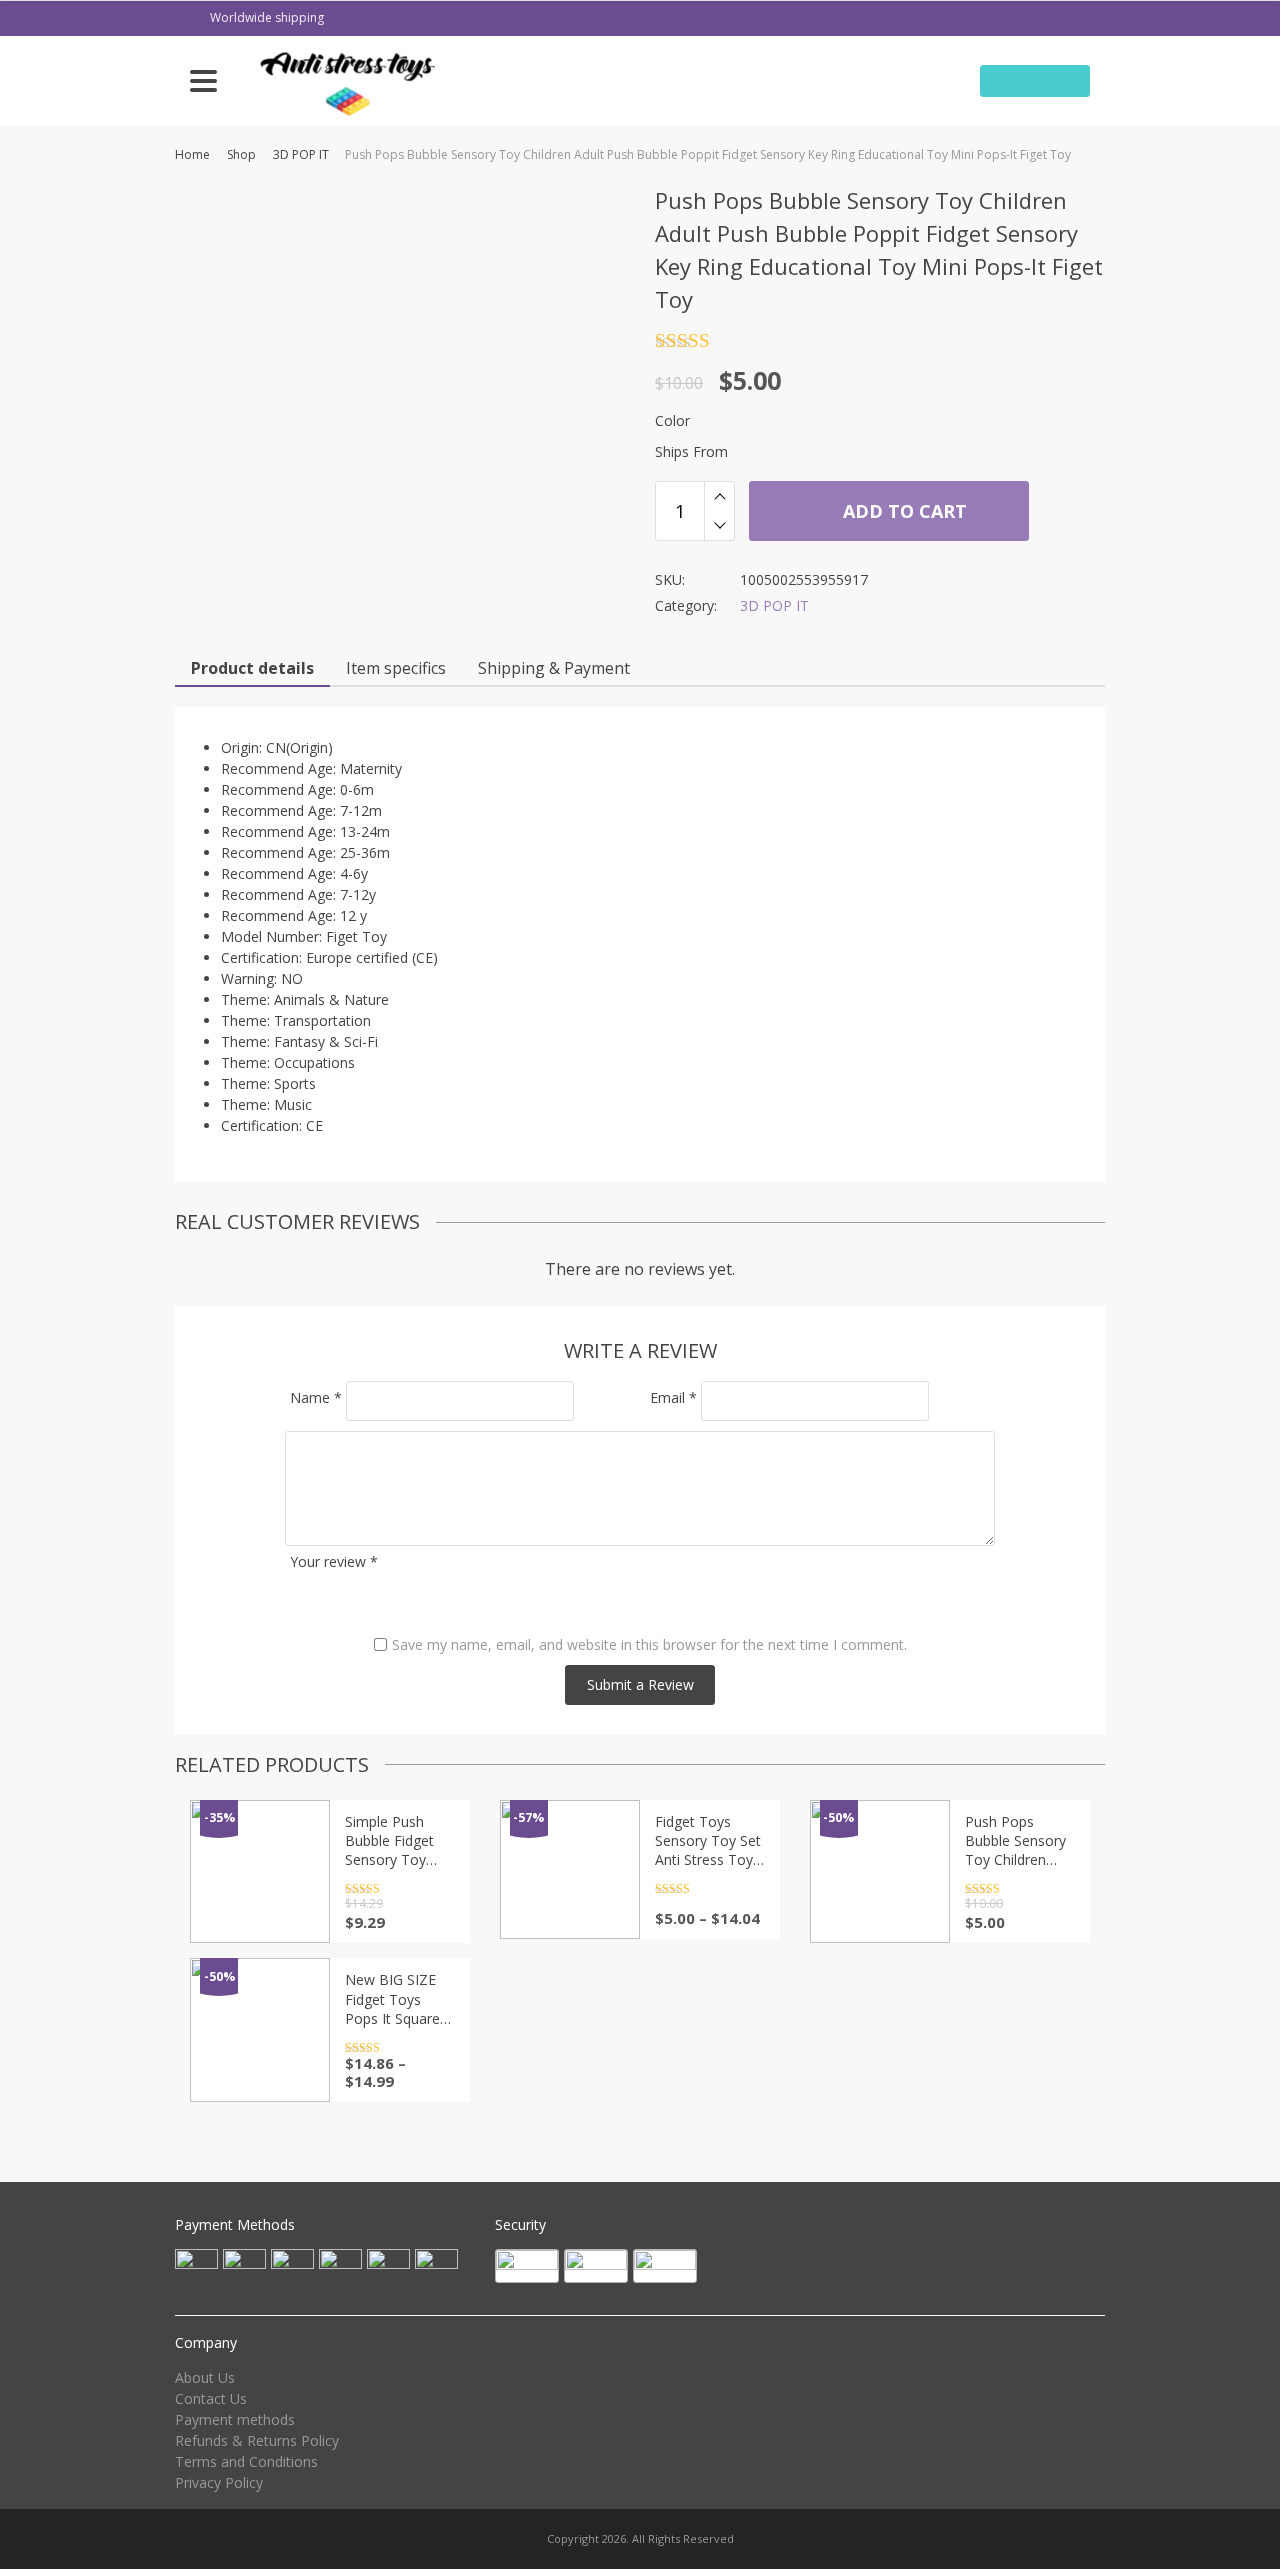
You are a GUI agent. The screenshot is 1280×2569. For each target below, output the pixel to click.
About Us (205, 2377)
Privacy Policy (219, 2482)
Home (192, 154)
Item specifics (396, 668)
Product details (252, 668)
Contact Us (211, 2398)
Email (673, 1397)
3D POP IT (301, 154)
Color (672, 420)
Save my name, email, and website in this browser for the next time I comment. (649, 1644)
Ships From (691, 451)
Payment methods (235, 2419)
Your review (334, 1561)
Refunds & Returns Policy (257, 2440)
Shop (241, 154)
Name (316, 1397)
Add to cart (902, 511)
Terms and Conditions (246, 2461)
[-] (719, 526)
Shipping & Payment (554, 668)
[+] (719, 496)
